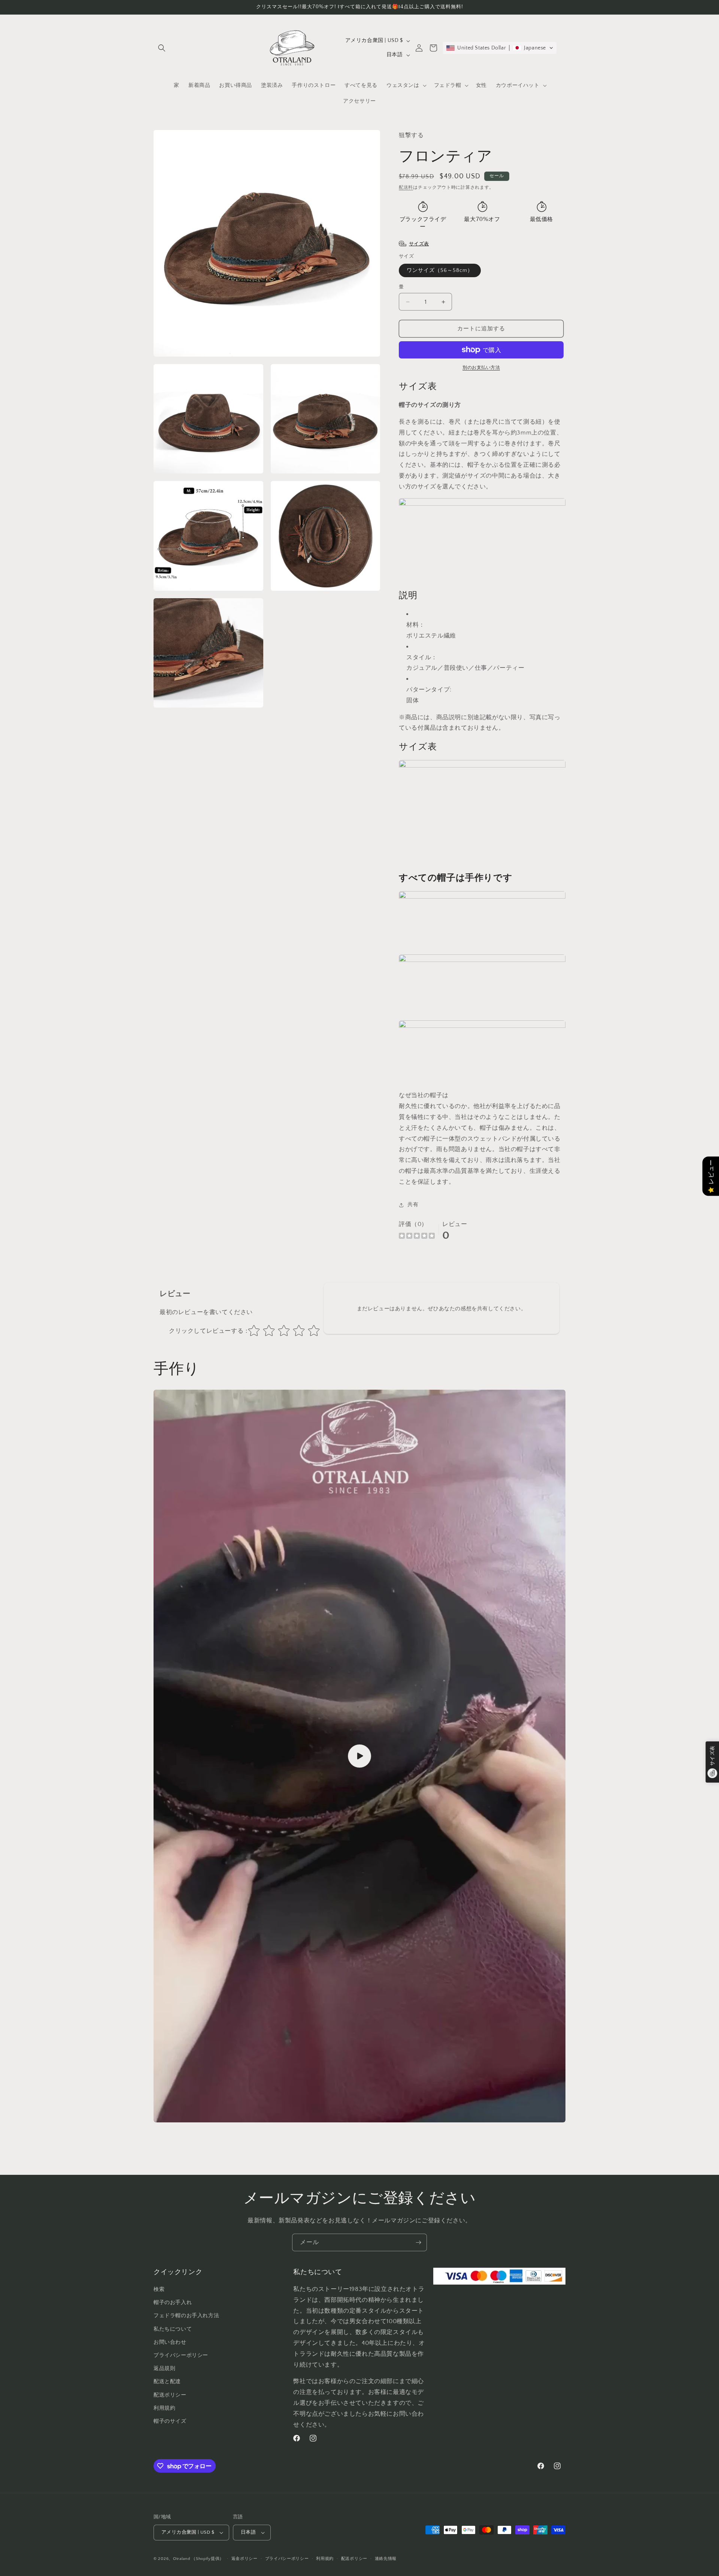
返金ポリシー (245, 2559)
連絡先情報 (386, 2559)
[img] (417, 1237)
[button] (162, 48)
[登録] (418, 2242)
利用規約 (325, 2559)
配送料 (406, 187)
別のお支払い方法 (481, 368)
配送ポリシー (354, 2559)
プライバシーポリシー (287, 2559)
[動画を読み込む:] (359, 1756)
